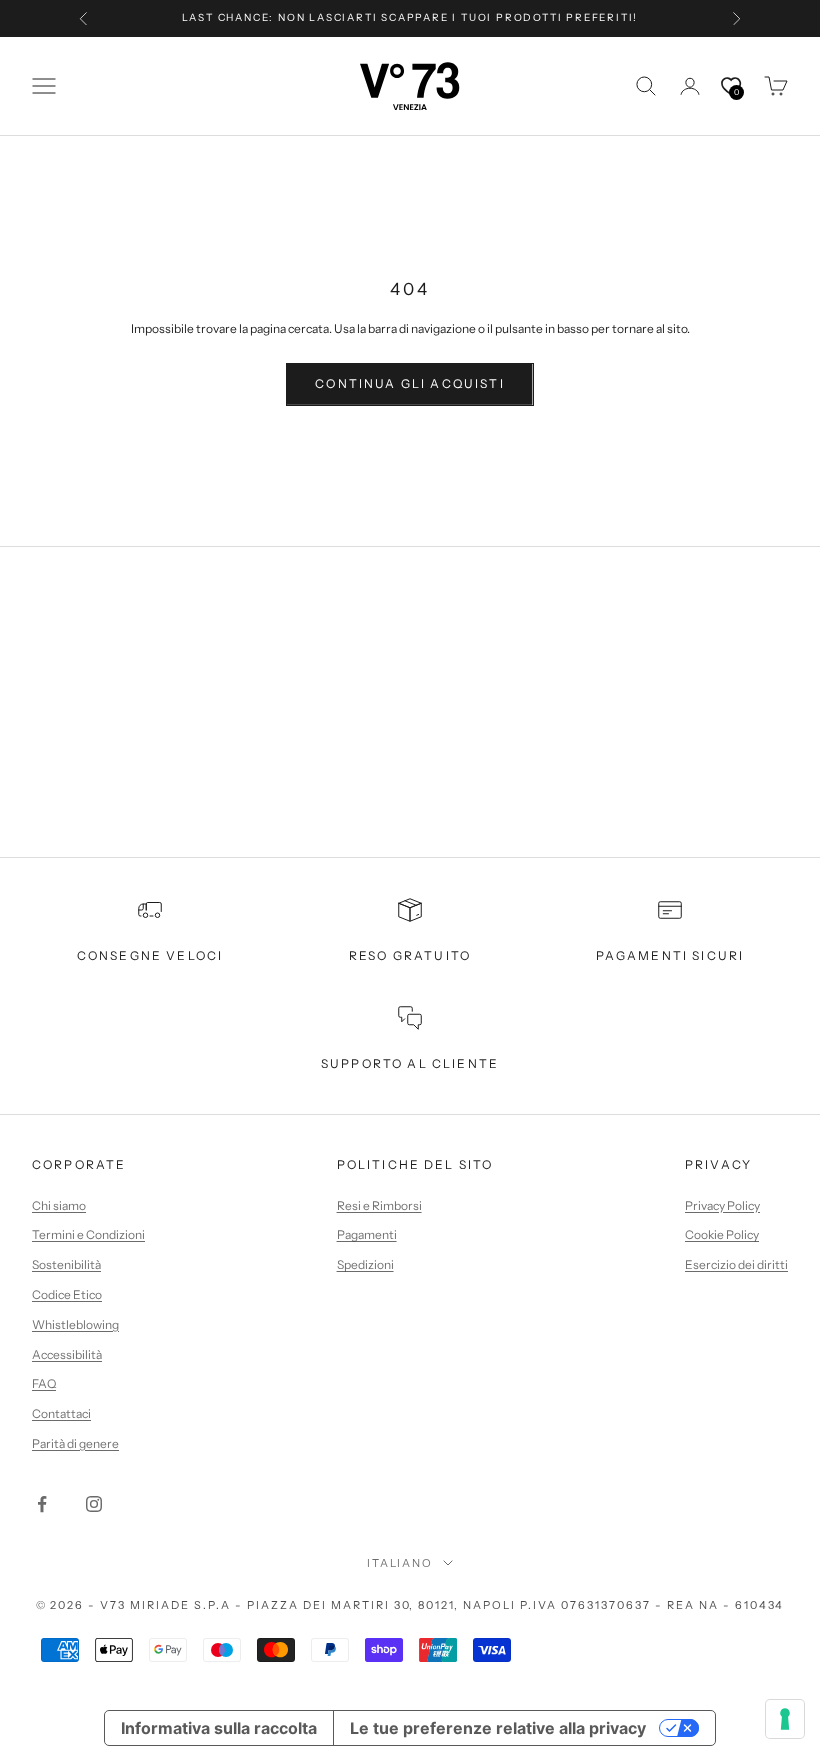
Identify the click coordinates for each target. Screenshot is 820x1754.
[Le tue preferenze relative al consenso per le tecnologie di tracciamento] (785, 1719)
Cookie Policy (722, 1234)
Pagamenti (367, 1234)
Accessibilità (67, 1354)
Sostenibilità (66, 1264)
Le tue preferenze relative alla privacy (498, 1728)
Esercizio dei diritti (736, 1264)
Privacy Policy (722, 1205)
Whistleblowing (75, 1324)
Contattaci (61, 1413)
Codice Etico (67, 1294)
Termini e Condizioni (88, 1234)
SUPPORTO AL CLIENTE (410, 1063)
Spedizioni (365, 1264)
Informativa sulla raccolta (219, 1728)
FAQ (44, 1383)
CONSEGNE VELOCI (150, 955)
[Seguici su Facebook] (42, 1504)
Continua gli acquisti (409, 383)
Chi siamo (59, 1205)
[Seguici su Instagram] (94, 1504)
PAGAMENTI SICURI (670, 955)
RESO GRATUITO (410, 955)
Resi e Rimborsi (379, 1205)
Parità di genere (75, 1443)
